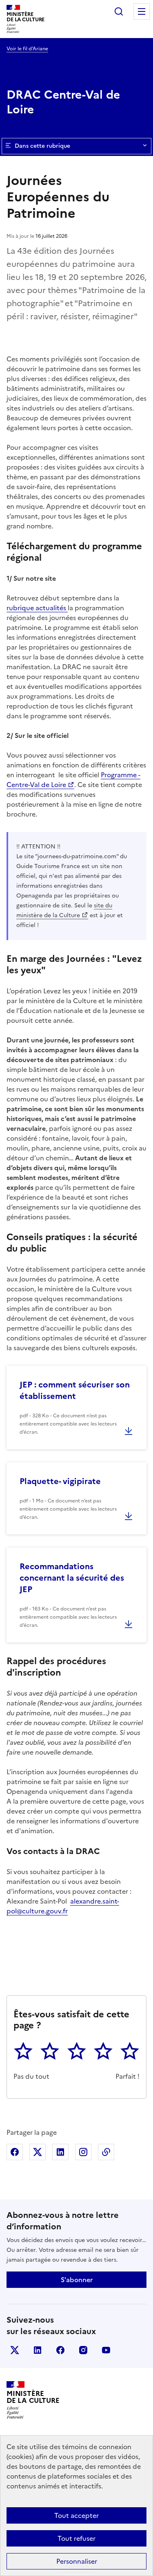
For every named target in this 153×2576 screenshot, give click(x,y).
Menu (142, 11)
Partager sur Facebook (15, 2152)
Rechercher (119, 11)
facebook (60, 2350)
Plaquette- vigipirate (60, 1481)
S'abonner (77, 2280)
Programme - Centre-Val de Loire (73, 780)
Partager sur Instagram (83, 2152)
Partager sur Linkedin (60, 2152)
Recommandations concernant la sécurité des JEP (72, 1578)
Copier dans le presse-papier (106, 2152)
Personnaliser (77, 2561)
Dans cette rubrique (42, 146)
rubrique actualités (37, 608)
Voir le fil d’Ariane (27, 49)
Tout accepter (76, 2515)
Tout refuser (76, 2538)
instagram (83, 2350)
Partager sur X (38, 2152)
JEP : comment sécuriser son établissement (75, 1390)
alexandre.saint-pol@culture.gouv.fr (63, 1906)
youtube (106, 2350)
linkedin (38, 2350)
